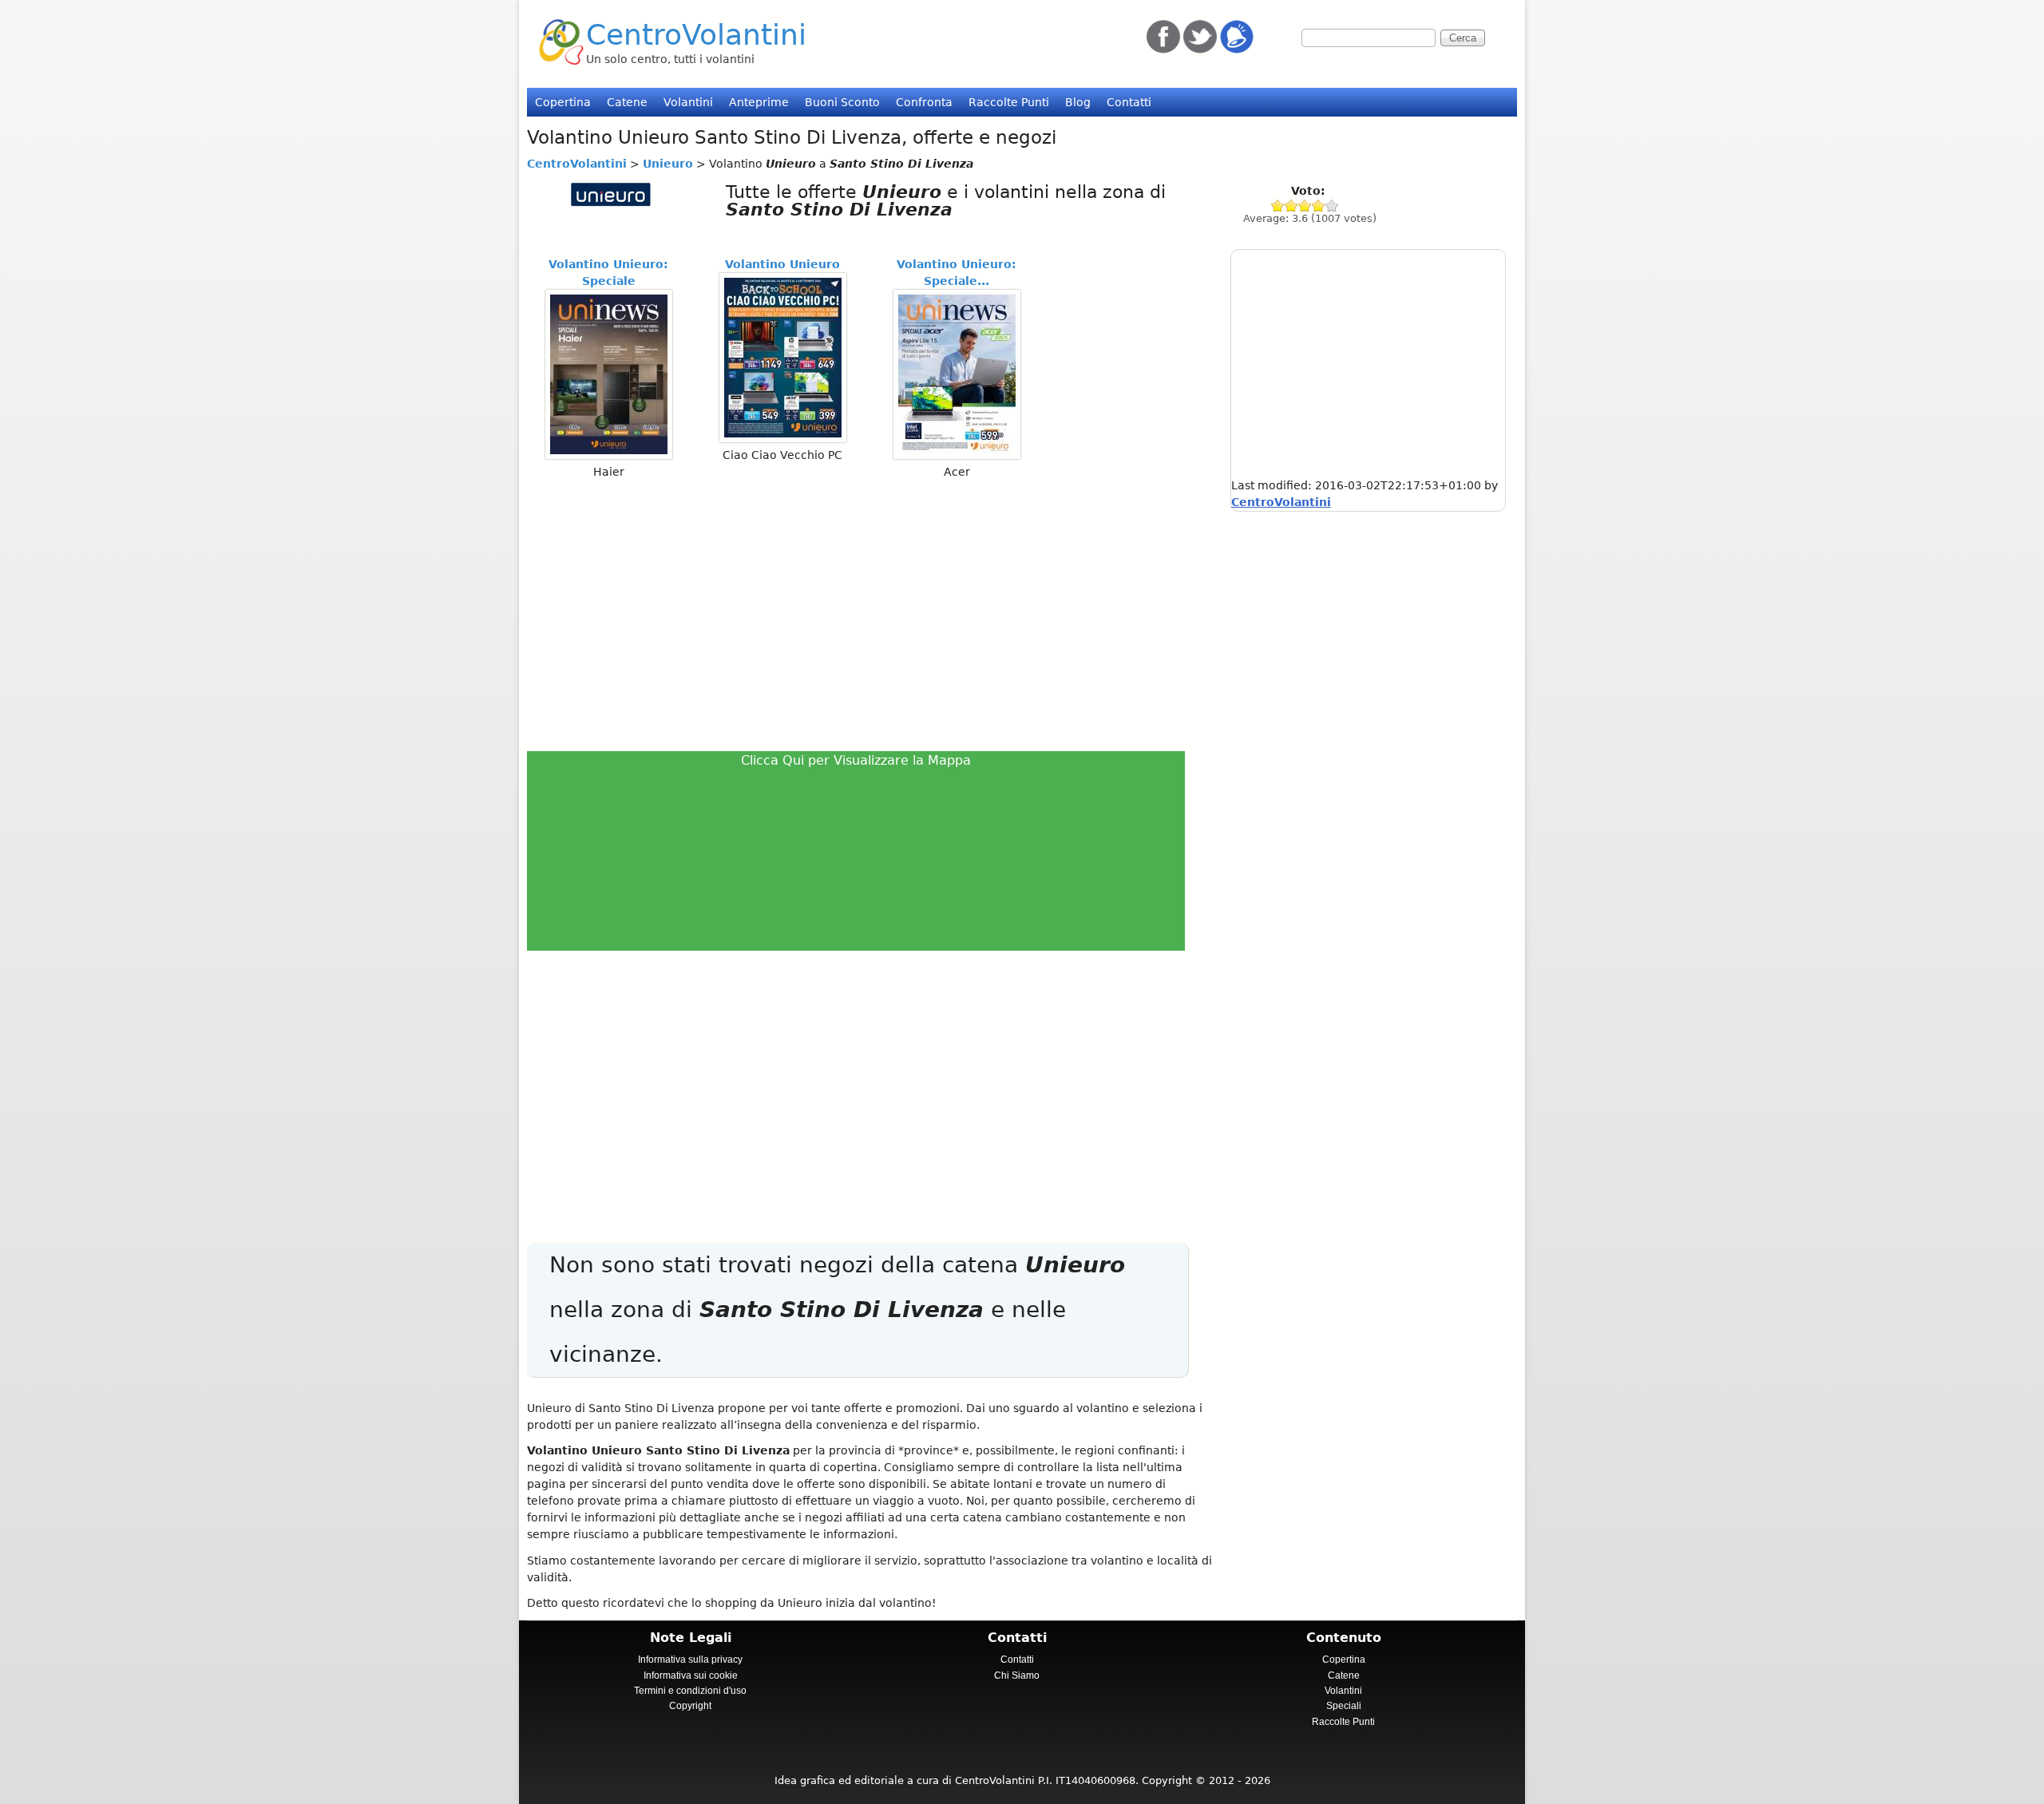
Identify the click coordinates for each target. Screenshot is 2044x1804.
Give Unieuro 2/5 (1291, 206)
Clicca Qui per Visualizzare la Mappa (856, 760)
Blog (1078, 102)
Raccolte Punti (1009, 102)
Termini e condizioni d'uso (690, 1691)
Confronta (924, 102)
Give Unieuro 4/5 (1319, 206)
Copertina (563, 102)
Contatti (1129, 102)
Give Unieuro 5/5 (1332, 206)
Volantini (688, 102)
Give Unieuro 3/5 (1305, 206)
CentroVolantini (696, 35)
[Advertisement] (863, 615)
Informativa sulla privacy (690, 1660)
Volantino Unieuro (782, 264)
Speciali (1344, 1706)
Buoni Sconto (842, 102)
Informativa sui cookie (691, 1675)
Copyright (690, 1706)
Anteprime (759, 102)
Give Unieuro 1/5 (1278, 206)
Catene (627, 102)
